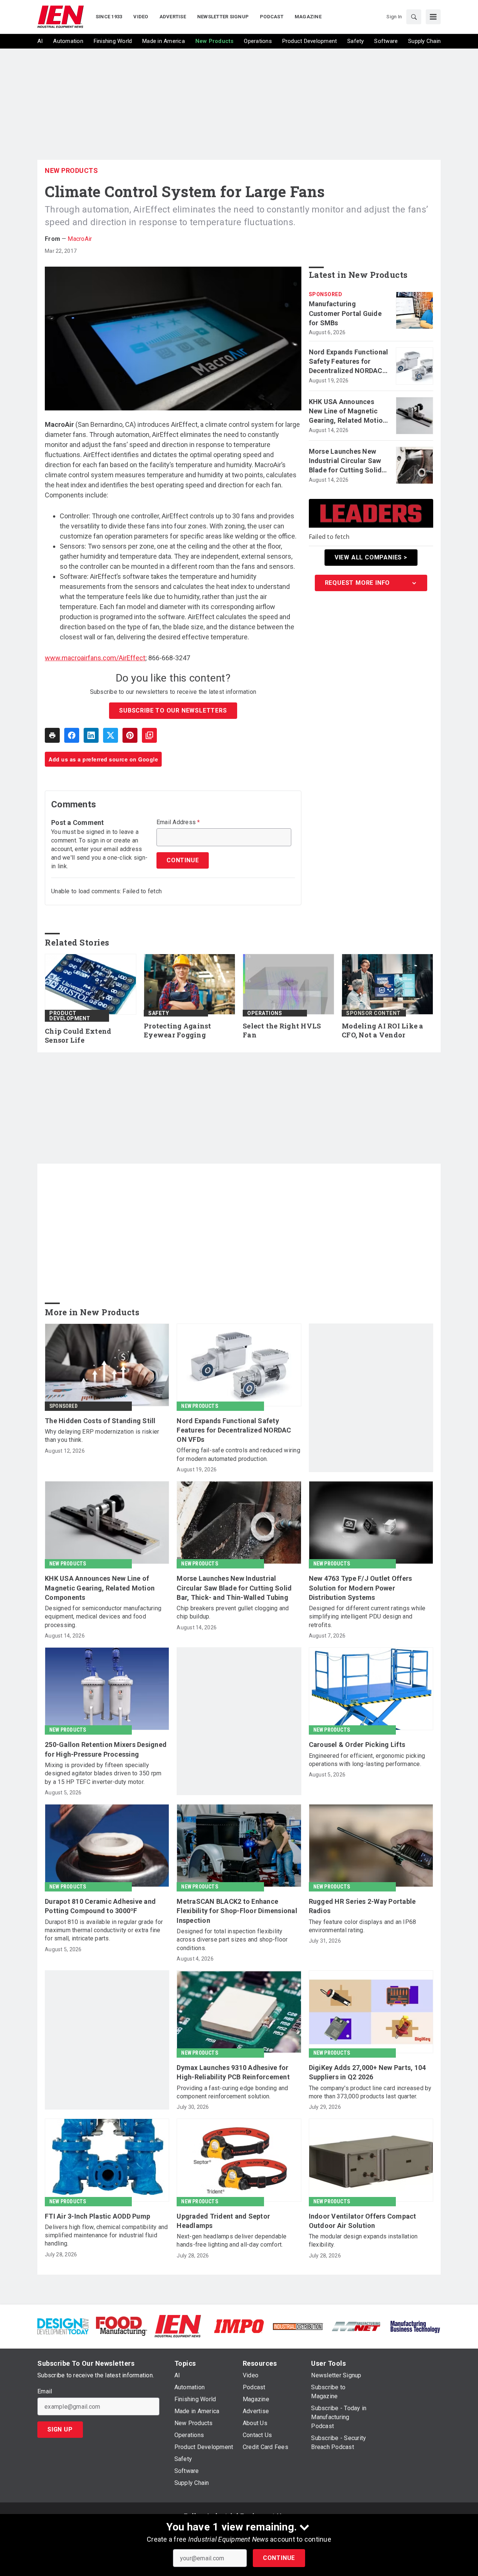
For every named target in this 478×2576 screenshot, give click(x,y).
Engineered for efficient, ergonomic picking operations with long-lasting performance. (367, 1760)
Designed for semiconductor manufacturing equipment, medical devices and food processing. (103, 1617)
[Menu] (433, 17)
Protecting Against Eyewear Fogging (178, 1031)
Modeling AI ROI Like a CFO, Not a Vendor (383, 1031)
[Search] (414, 17)
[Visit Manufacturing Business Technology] (415, 2326)
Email (45, 2392)
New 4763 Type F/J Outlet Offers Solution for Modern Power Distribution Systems (361, 1588)
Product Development (70, 1016)
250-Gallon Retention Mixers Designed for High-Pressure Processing (106, 1749)
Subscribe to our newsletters (173, 710)
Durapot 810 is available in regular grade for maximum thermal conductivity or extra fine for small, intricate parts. (104, 1930)
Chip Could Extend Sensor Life (78, 1036)
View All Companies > (371, 557)
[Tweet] (111, 735)
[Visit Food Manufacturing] (122, 2326)
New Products (71, 170)
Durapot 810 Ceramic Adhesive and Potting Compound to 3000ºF (100, 1906)
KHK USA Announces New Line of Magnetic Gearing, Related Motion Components (348, 412)
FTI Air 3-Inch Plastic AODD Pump (97, 2216)
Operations (265, 1013)
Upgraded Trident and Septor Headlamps (223, 2221)
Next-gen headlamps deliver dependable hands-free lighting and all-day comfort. (232, 2240)
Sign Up (60, 2429)
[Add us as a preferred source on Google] (149, 735)
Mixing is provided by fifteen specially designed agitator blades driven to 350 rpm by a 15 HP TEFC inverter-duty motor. (103, 1773)
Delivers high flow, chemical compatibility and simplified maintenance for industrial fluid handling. (106, 2235)
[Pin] (130, 735)
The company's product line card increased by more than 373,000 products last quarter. (370, 2092)
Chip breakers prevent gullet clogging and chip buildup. (233, 1612)
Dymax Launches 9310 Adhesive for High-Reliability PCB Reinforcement (233, 2072)
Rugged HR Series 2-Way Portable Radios (362, 1906)
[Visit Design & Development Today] (63, 2326)
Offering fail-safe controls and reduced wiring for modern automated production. (238, 1454)
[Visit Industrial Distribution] (298, 2326)
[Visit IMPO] (239, 2326)
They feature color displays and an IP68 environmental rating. (363, 1926)
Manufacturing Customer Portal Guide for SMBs (345, 313)
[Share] (72, 735)
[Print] (52, 735)
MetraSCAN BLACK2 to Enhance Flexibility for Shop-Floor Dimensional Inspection (237, 1911)
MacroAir (80, 239)
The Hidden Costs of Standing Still (100, 1421)
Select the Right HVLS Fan (282, 1031)
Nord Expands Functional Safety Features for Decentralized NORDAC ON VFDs (349, 362)
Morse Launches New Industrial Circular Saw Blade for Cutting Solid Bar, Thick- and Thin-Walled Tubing (345, 461)
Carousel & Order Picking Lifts (357, 1745)
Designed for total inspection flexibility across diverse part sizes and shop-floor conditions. (232, 1940)
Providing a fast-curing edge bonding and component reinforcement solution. (232, 2092)
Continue (279, 2558)
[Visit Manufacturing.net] (356, 2326)
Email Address (178, 822)
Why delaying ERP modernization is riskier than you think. (102, 1436)
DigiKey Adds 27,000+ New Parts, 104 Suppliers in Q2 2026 (367, 2072)
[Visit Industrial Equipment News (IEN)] (178, 2326)
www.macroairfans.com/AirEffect (95, 658)
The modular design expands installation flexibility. (363, 2240)
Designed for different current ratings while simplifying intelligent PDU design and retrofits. (367, 1617)
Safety (159, 1013)
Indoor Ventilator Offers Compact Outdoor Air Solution (363, 2221)
